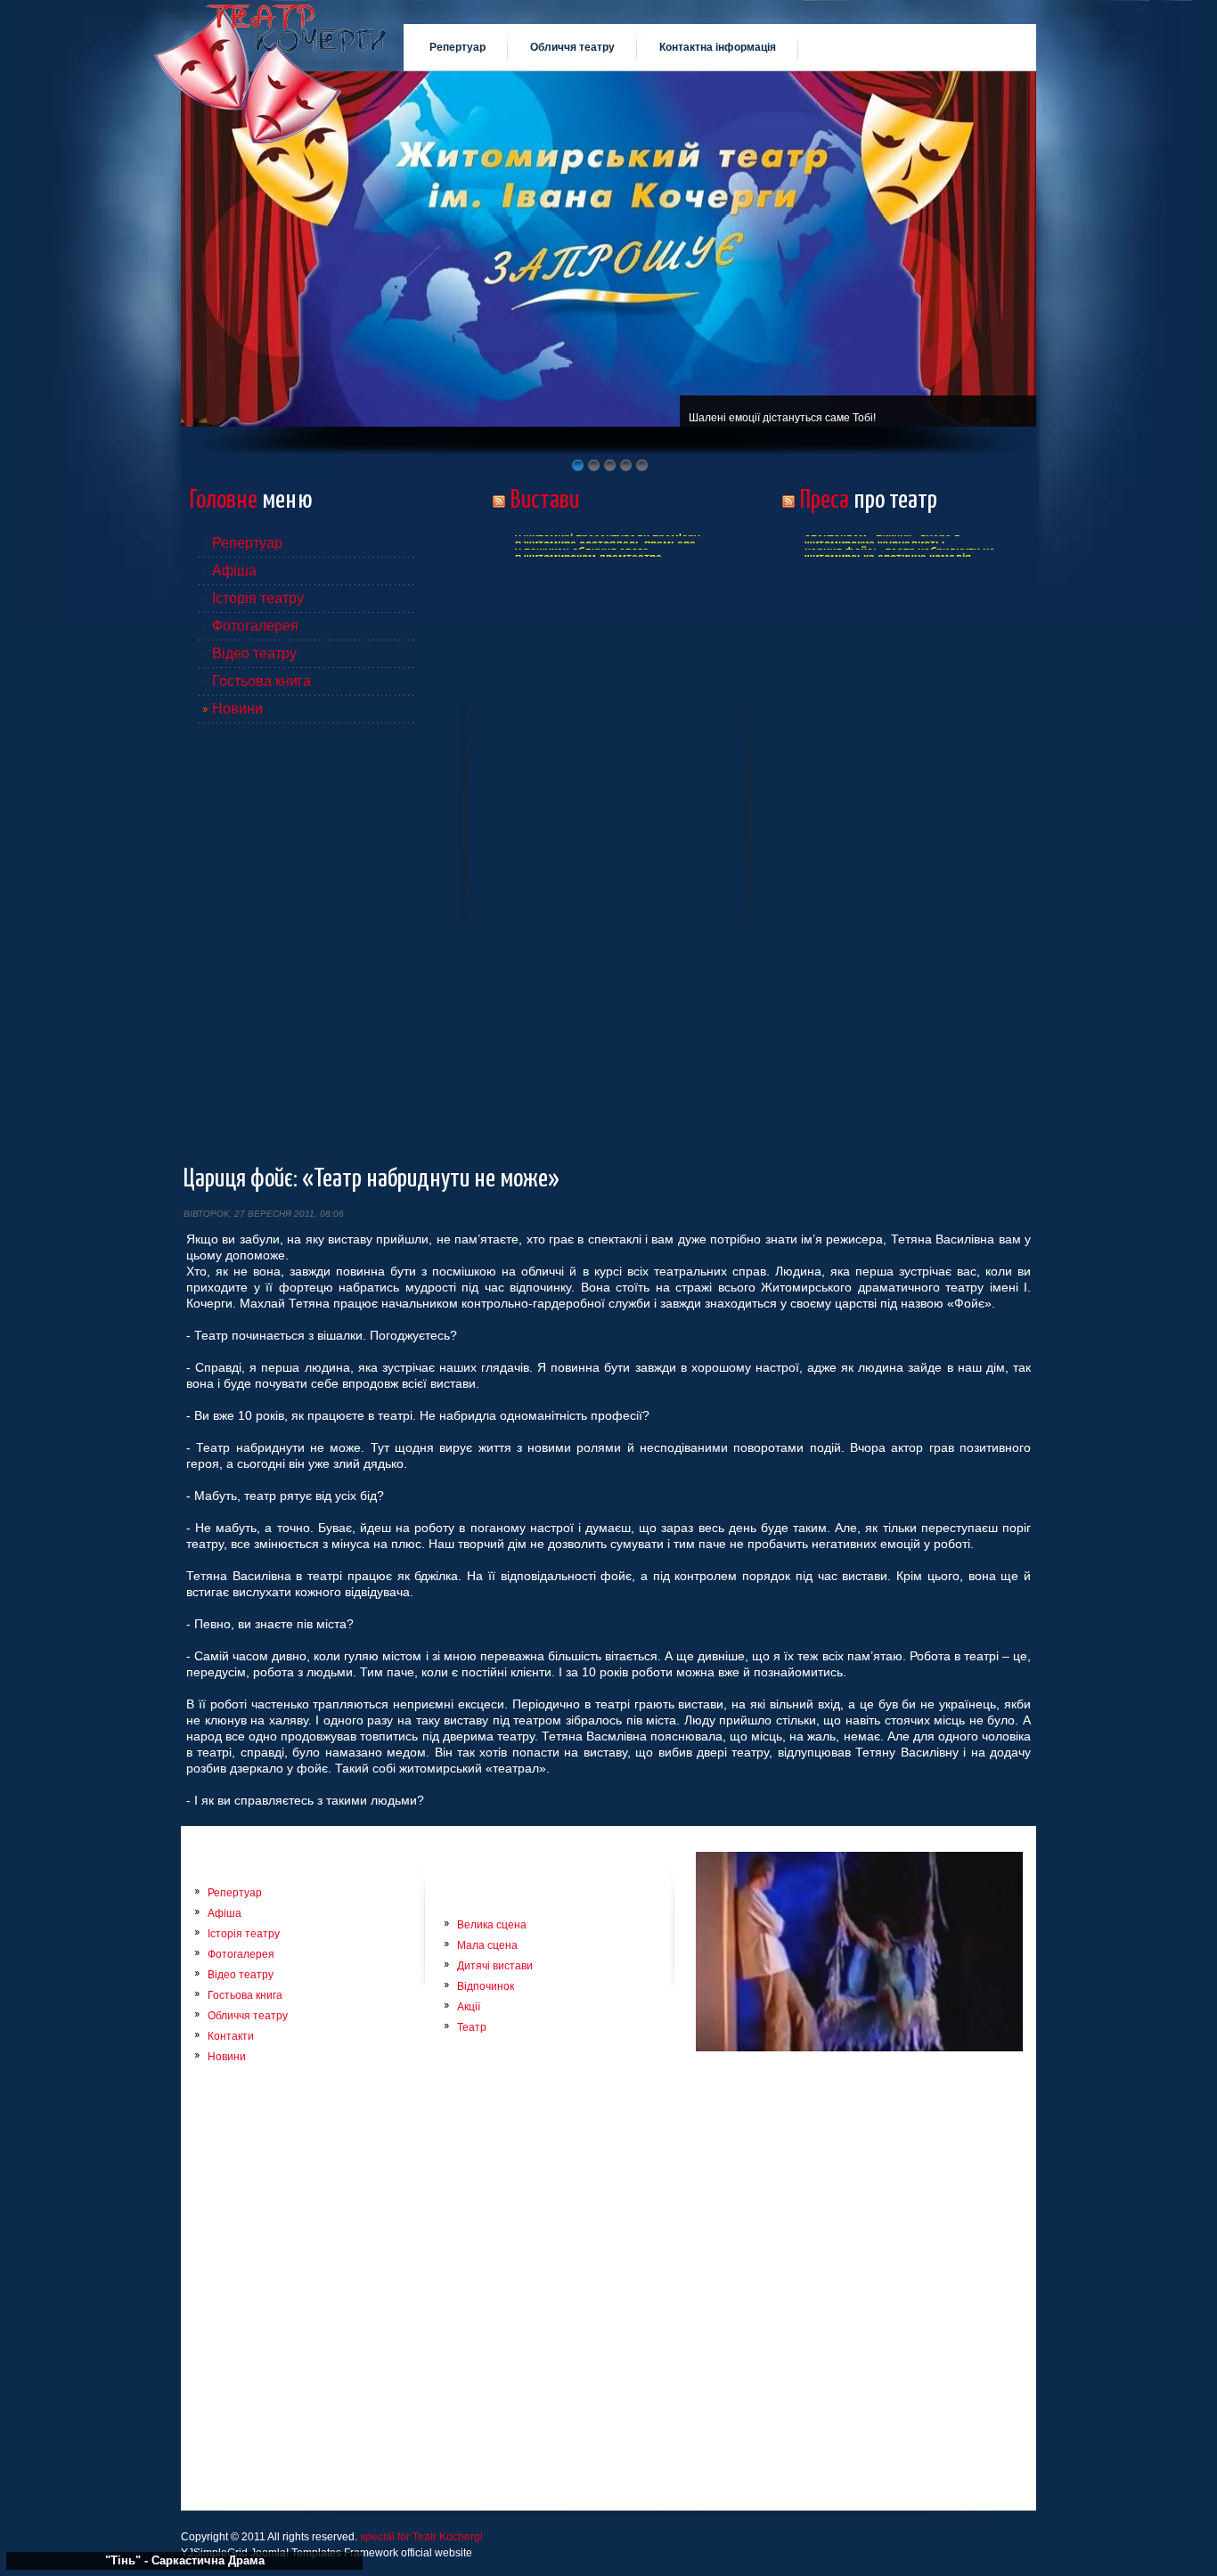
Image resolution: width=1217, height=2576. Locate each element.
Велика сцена (492, 1925)
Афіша (234, 571)
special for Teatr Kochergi (421, 2537)
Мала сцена (487, 1945)
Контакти (231, 2036)
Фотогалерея (255, 626)
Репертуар (247, 543)
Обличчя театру (248, 2016)
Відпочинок (486, 1986)
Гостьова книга (261, 681)
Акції (469, 2007)
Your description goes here (270, 61)
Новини (237, 709)
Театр (472, 2027)
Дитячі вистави (495, 1966)
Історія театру (258, 598)
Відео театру (254, 653)
